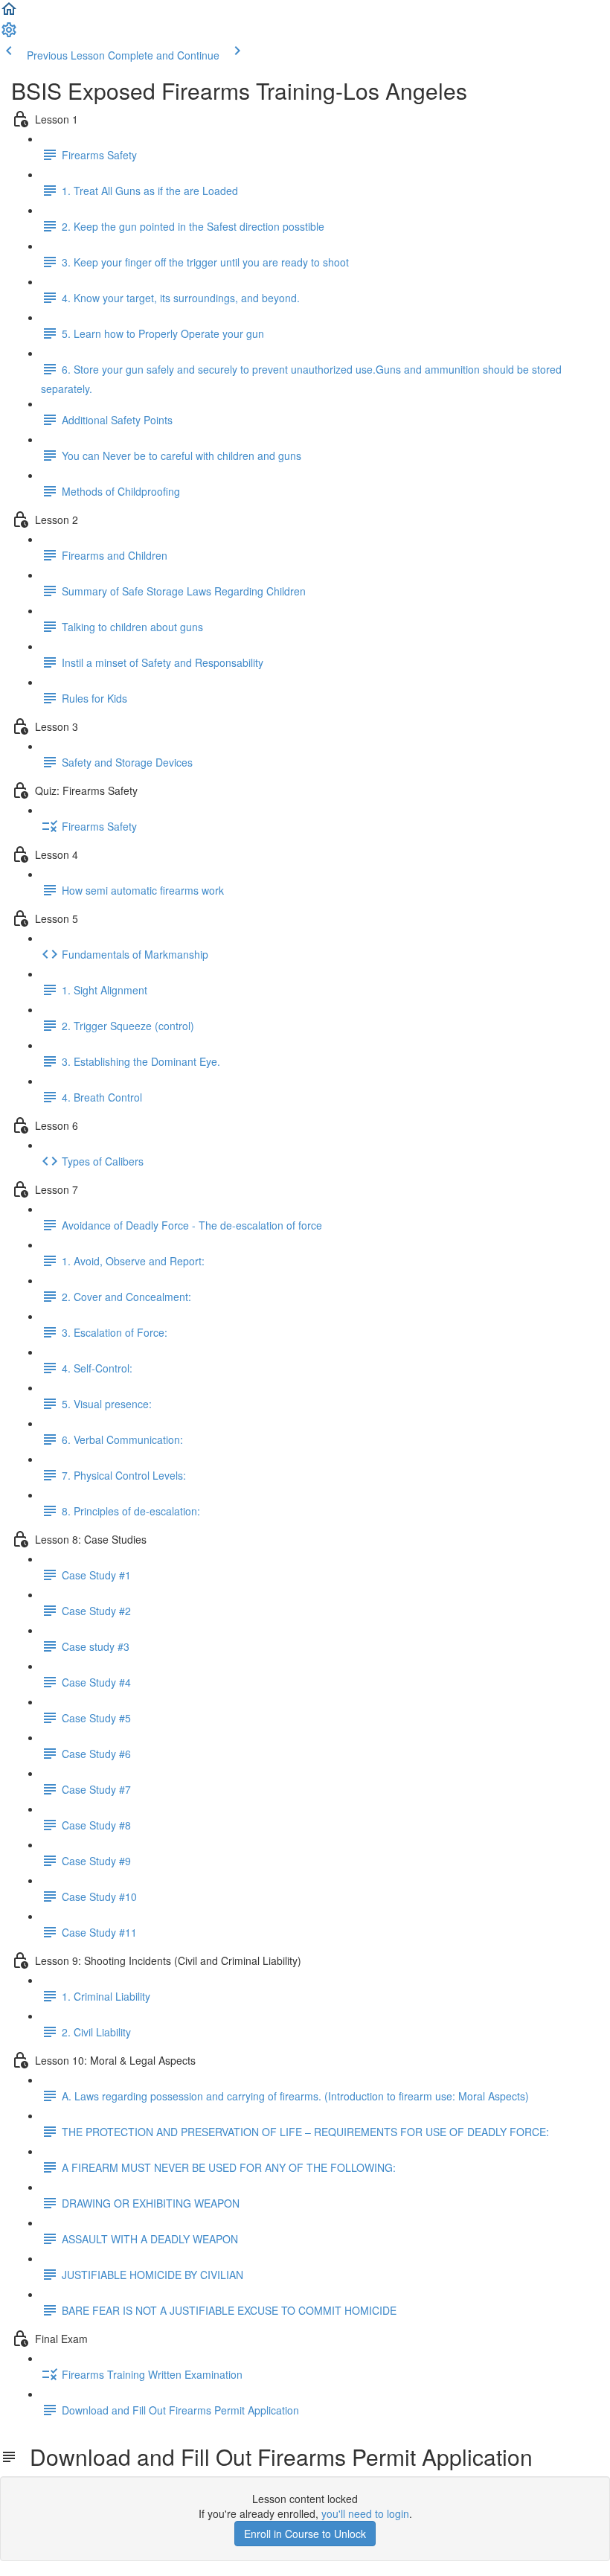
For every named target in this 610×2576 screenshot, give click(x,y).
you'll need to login (365, 2513)
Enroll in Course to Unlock (305, 2534)
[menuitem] (9, 34)
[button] (9, 13)
